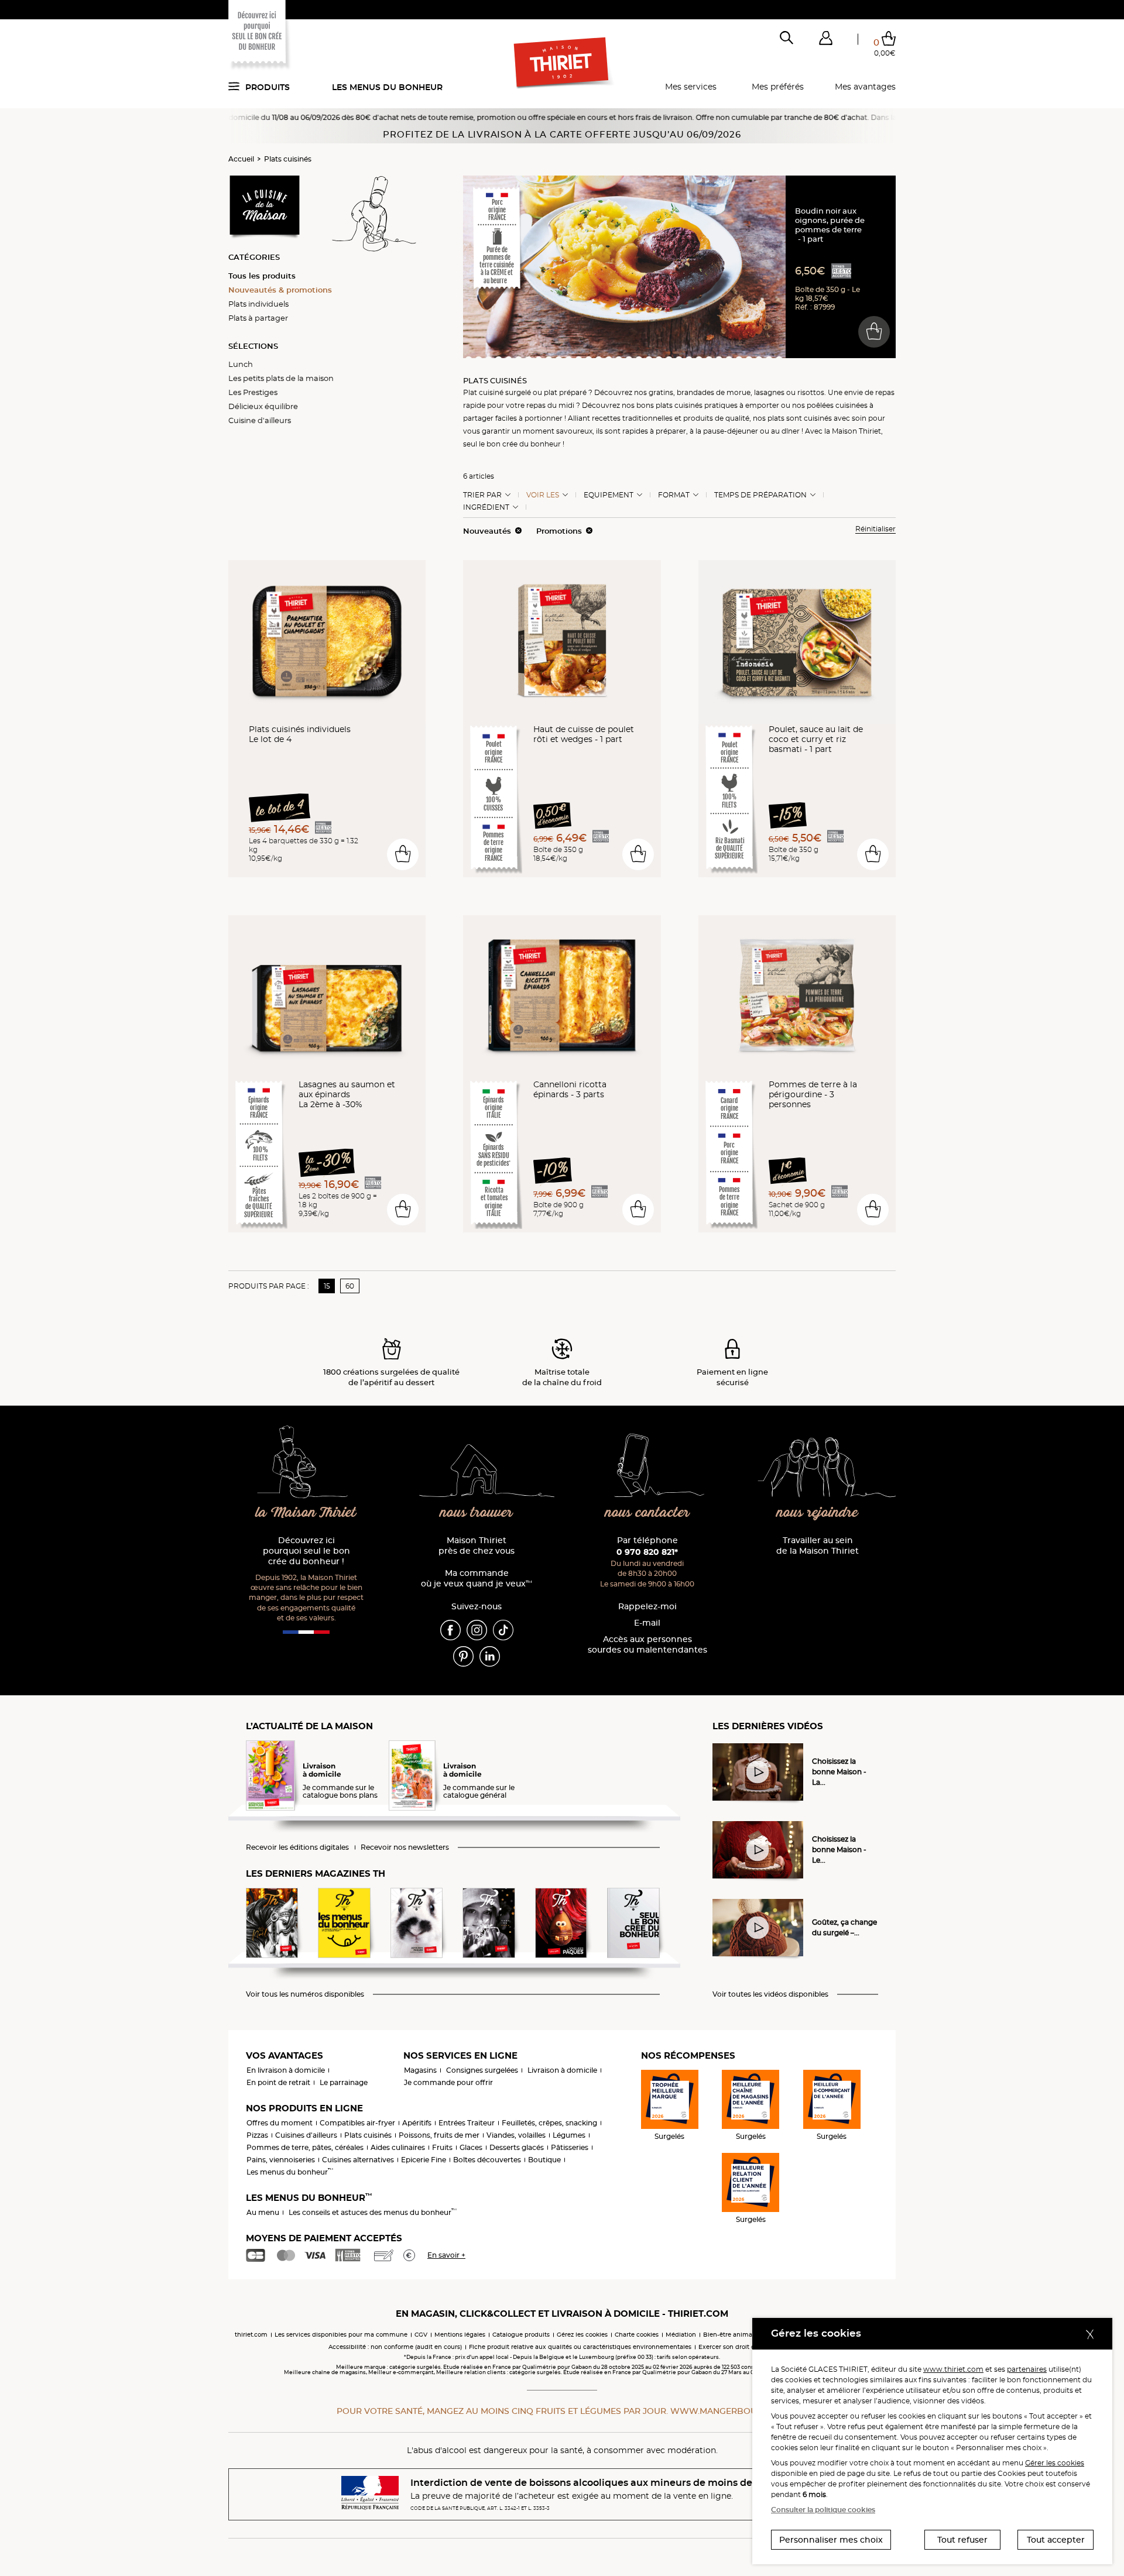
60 (350, 1286)
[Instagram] (477, 1630)
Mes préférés (778, 87)
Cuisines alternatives (358, 2160)
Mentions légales (460, 2335)
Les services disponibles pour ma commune (341, 2335)
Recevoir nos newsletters (405, 1847)
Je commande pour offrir (448, 2082)
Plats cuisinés (288, 159)
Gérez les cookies (582, 2335)
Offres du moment (280, 2123)
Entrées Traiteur (467, 2123)
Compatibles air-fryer (357, 2123)
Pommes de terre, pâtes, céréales (305, 2147)
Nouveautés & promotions (280, 290)
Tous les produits (262, 276)
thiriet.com (251, 2335)
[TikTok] (503, 1630)
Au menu (263, 2212)
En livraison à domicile (286, 2070)
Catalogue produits (521, 2335)
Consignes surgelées (482, 2070)
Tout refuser (962, 2540)
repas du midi (550, 405)
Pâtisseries (570, 2147)
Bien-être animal (729, 2335)
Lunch (241, 364)
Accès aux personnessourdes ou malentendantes (647, 1645)
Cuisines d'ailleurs (306, 2135)
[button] (825, 40)
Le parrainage (344, 2082)
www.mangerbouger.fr (729, 2411)
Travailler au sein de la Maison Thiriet (818, 1546)
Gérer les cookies (1055, 2463)
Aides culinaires (398, 2147)
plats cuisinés (679, 405)
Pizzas (257, 2135)
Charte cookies (637, 2335)
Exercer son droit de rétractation (747, 2347)
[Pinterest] (463, 1656)
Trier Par (482, 495)
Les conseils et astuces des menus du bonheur (373, 2212)
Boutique (544, 2160)
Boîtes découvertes (487, 2160)
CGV (421, 2335)
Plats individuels (258, 304)
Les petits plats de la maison (281, 378)
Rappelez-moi (647, 1607)
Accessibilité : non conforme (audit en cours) (395, 2347)
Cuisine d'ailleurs (260, 420)
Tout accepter (1056, 2540)
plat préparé (565, 392)
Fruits (442, 2147)
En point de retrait (278, 2082)
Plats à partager (258, 318)
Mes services (691, 87)
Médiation (681, 2335)
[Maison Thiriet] (562, 63)
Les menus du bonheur (387, 87)
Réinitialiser (875, 529)
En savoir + (446, 2255)
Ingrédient (486, 507)
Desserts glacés (517, 2147)
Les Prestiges (253, 392)
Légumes (569, 2135)
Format (674, 495)
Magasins (420, 2070)
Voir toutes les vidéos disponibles (770, 1994)
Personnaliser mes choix (831, 2540)
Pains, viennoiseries (281, 2160)
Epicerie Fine (424, 2160)
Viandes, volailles (516, 2135)
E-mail (647, 1623)
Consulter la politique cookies (823, 2510)
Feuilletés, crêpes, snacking (549, 2123)
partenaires (1027, 2369)
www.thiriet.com (953, 2369)
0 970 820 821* (647, 1552)
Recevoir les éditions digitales (297, 1847)
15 (327, 1286)
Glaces (471, 2147)
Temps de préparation (760, 495)
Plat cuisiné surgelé (497, 392)
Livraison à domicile (562, 2070)
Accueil (241, 159)
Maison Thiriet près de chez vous (477, 1546)
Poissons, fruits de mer (439, 2135)
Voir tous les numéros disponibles (305, 1994)
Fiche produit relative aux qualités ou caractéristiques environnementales (580, 2347)
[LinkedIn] (490, 1656)
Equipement (609, 495)
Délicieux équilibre (263, 406)
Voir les (543, 495)
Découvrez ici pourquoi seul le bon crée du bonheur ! (306, 1551)
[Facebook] (450, 1630)
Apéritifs (417, 2123)
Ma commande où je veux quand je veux (477, 1579)
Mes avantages (865, 87)
